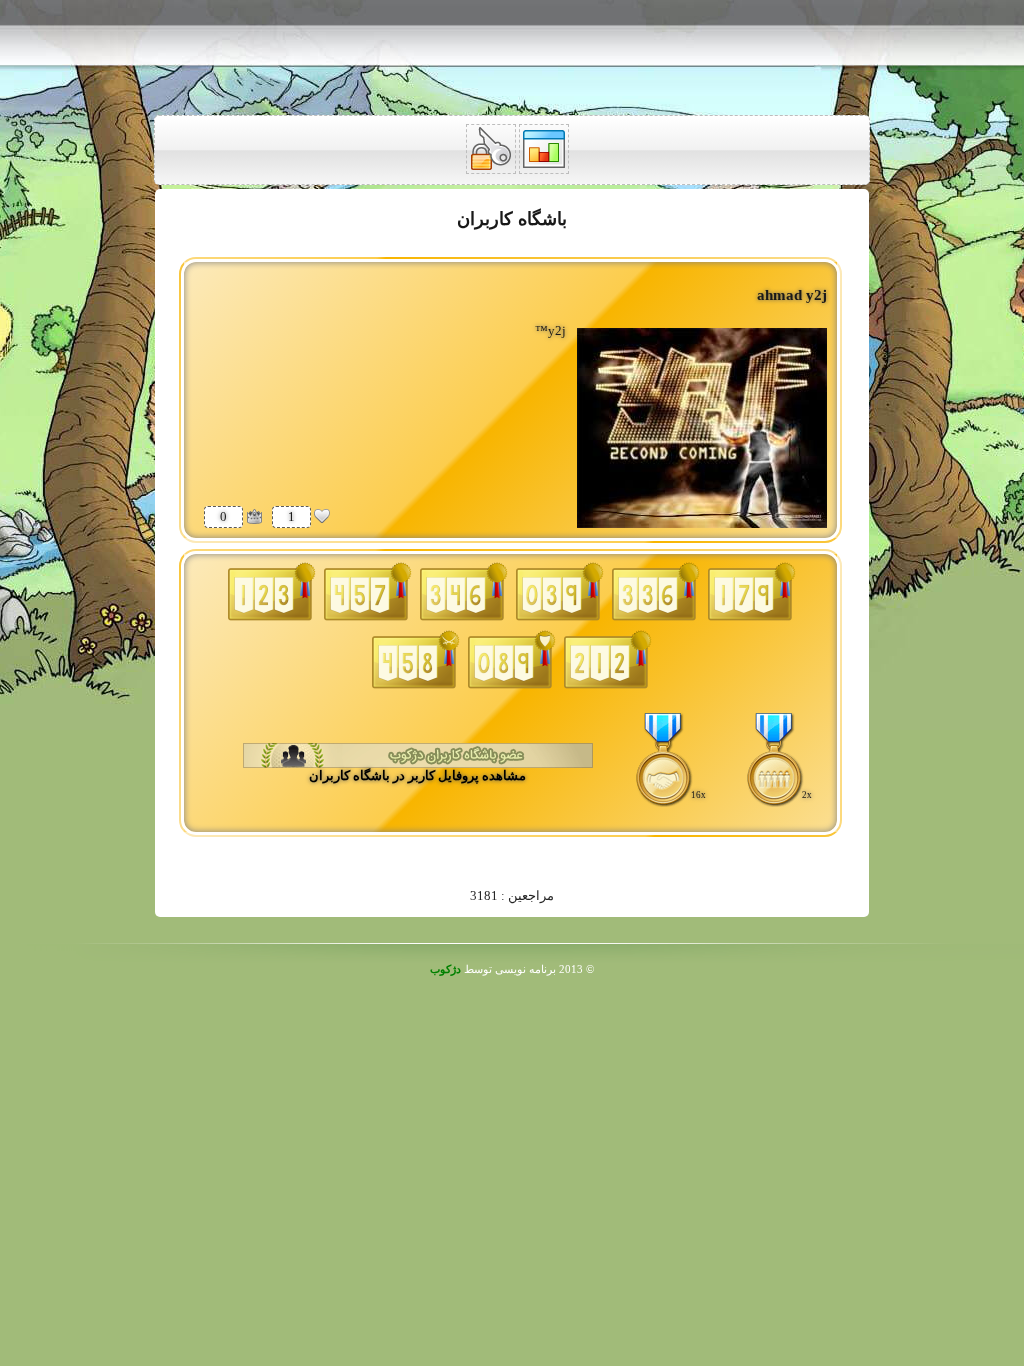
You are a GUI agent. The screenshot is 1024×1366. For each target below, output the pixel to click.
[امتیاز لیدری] (254, 516)
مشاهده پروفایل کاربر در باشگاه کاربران (417, 775)
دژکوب (445, 969)
